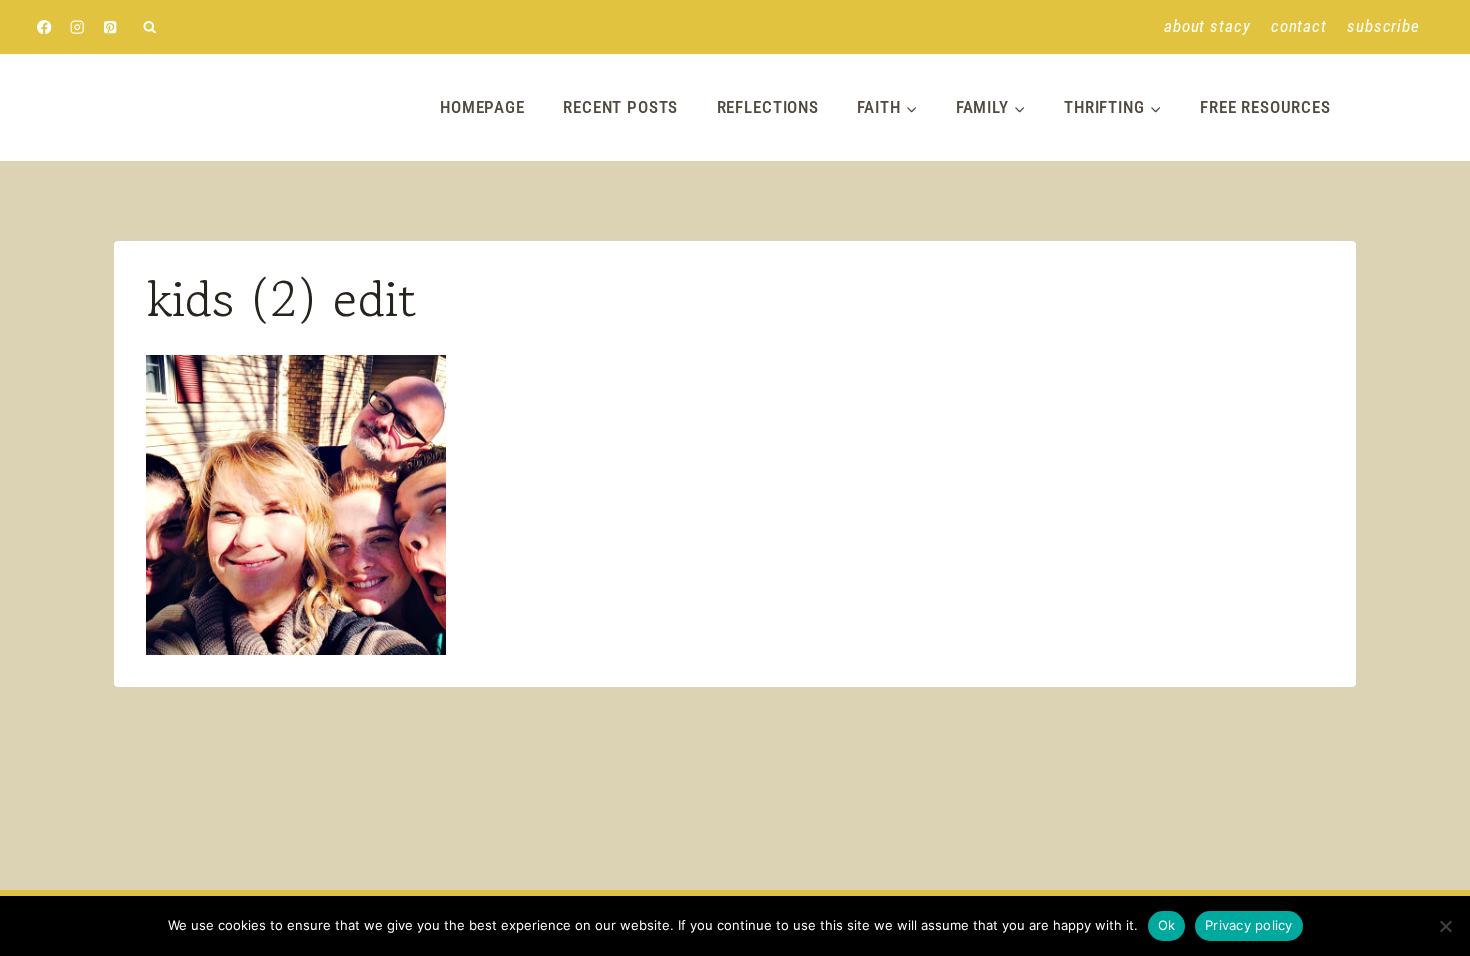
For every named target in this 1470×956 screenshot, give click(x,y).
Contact (1299, 26)
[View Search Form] (149, 27)
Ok (1167, 925)
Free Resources (1265, 107)
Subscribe (1383, 26)
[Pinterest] (110, 27)
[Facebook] (44, 27)
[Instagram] (77, 27)
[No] (1445, 926)
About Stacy (1207, 26)
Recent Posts (620, 107)
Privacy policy (1249, 925)
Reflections (768, 107)
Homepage (482, 107)
